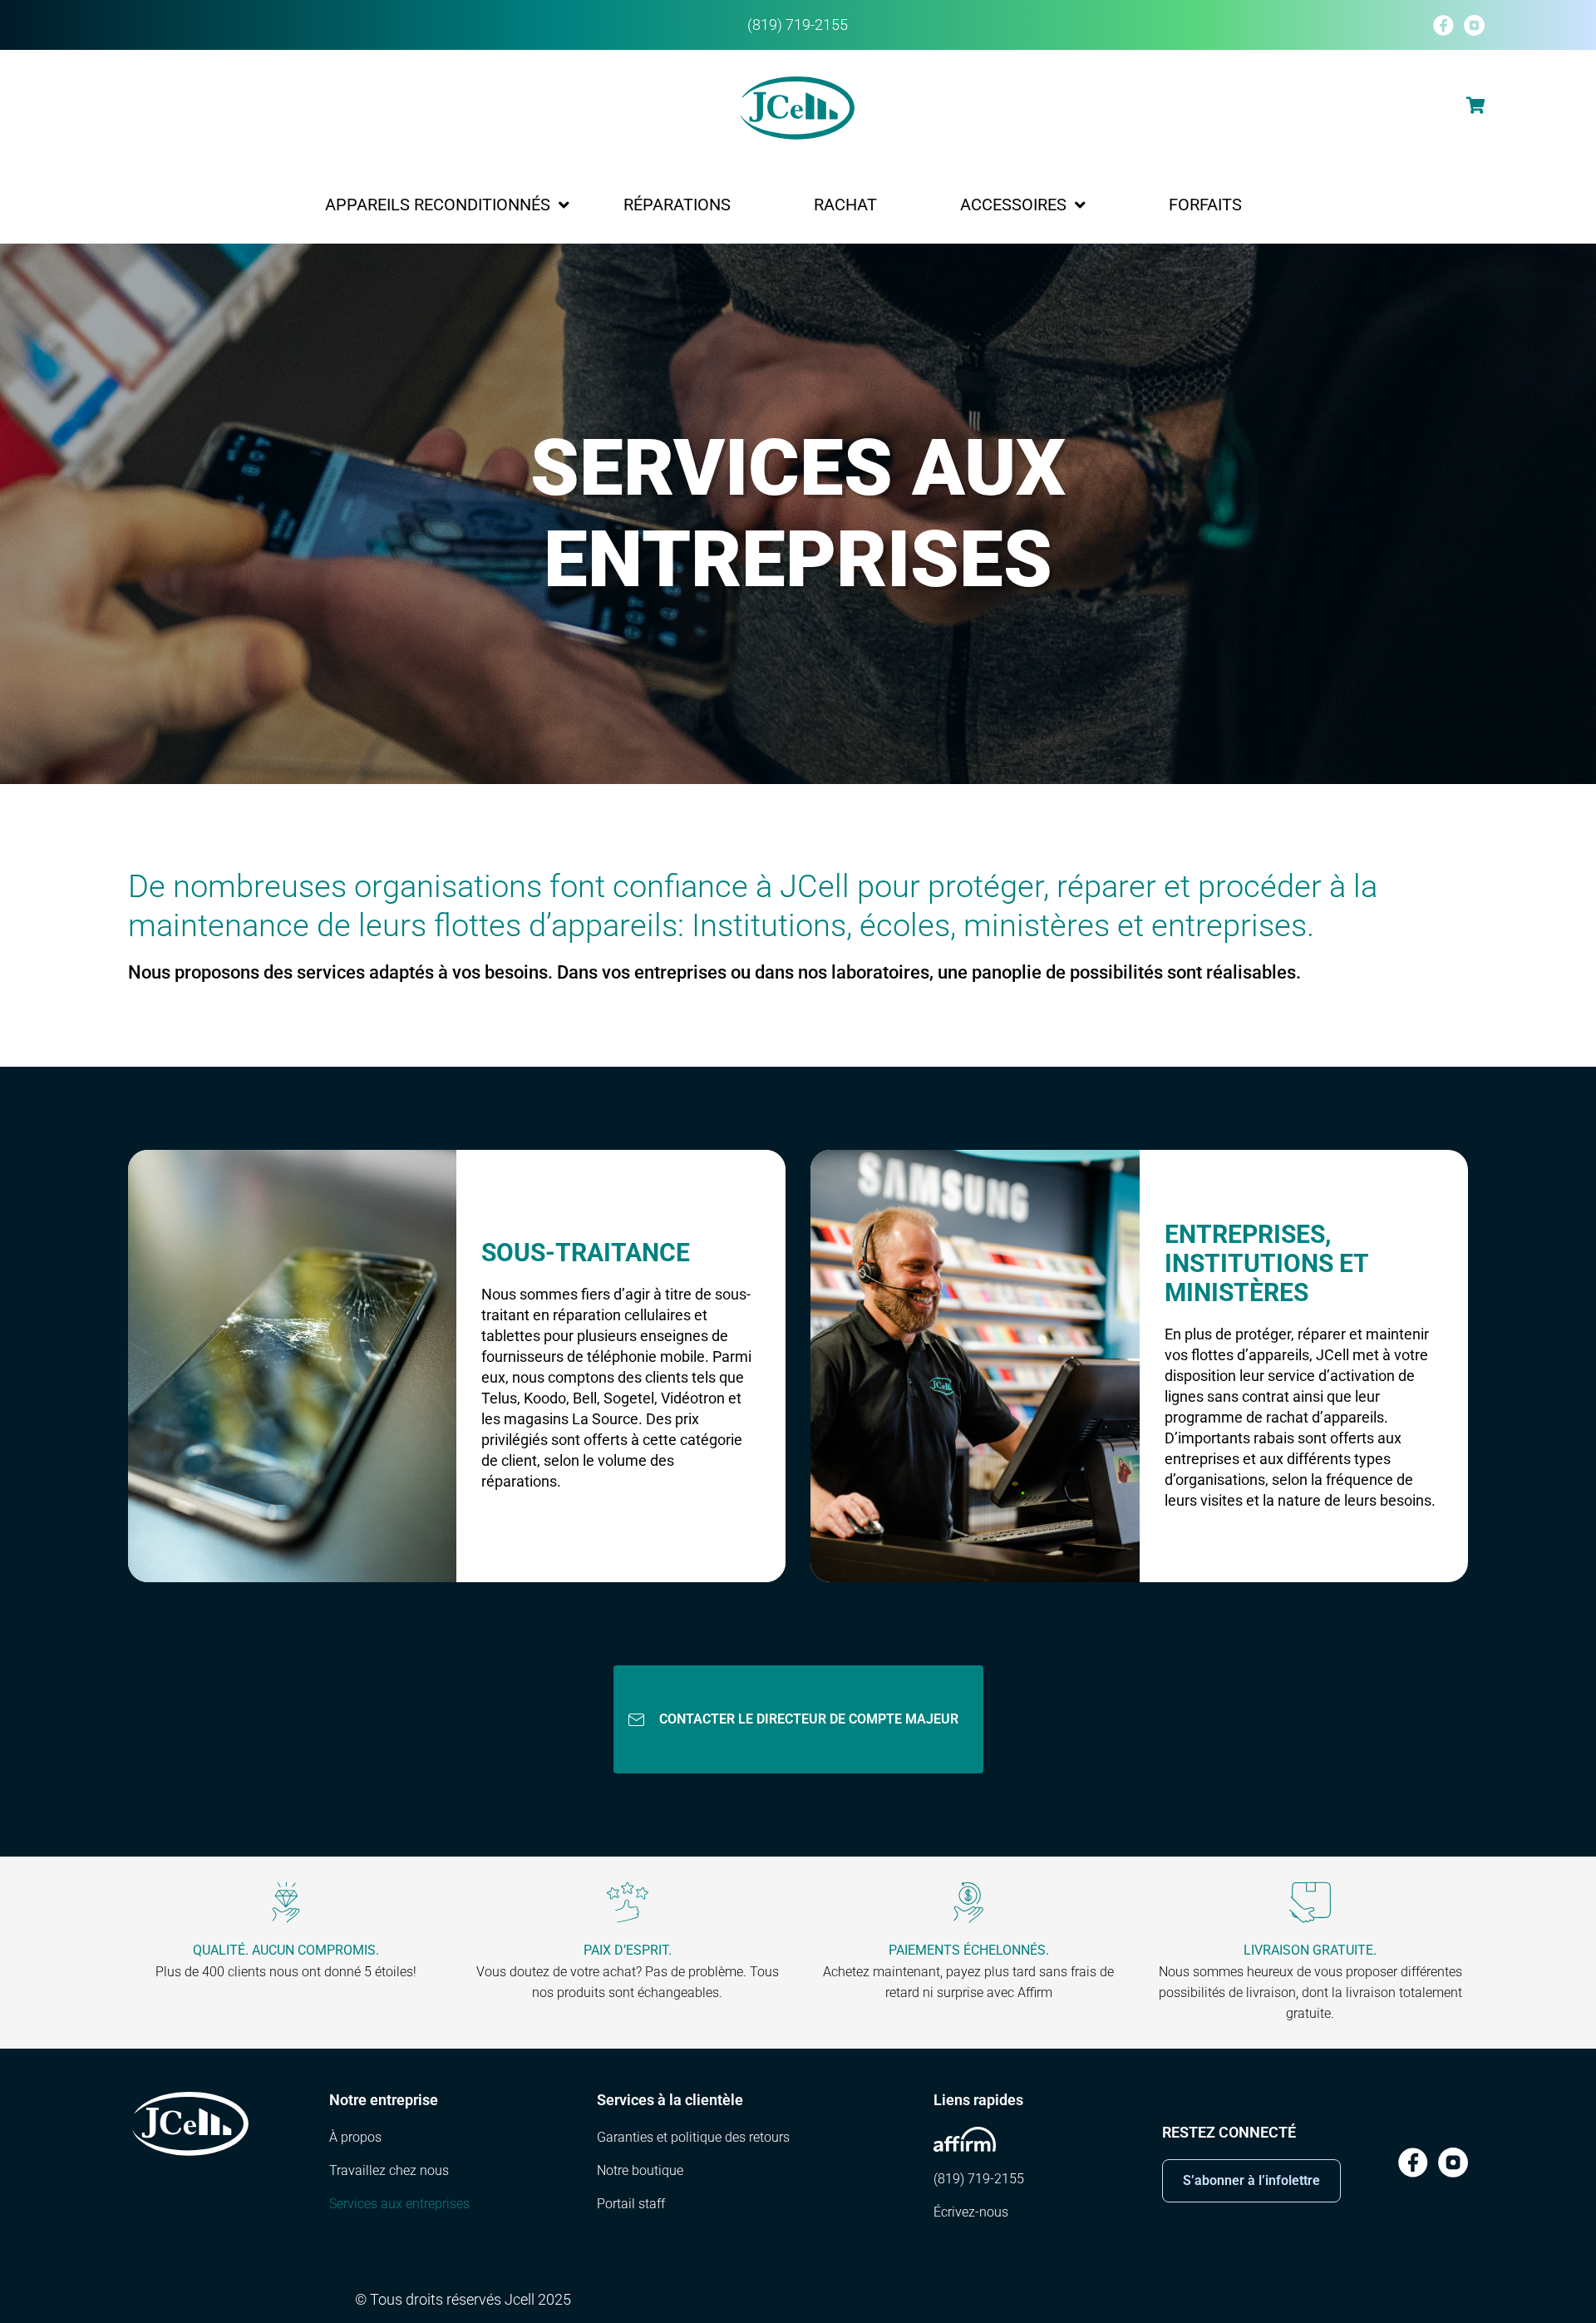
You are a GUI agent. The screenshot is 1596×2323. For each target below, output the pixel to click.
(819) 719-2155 (798, 25)
